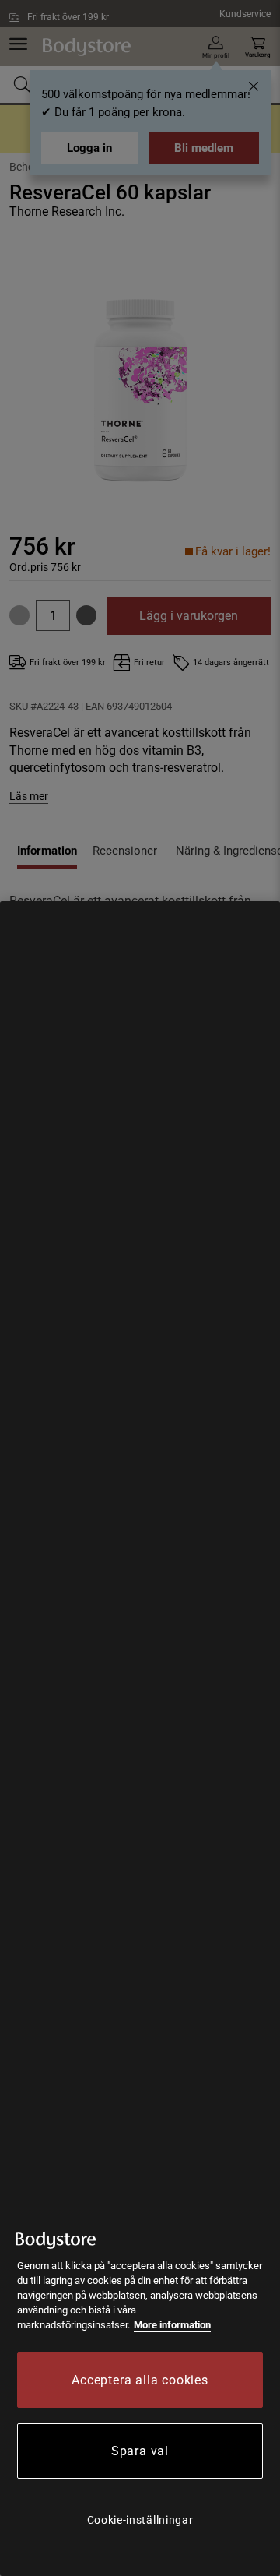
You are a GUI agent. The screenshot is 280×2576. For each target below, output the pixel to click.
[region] (140, 1739)
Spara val (140, 2451)
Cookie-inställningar (140, 2520)
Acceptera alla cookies (140, 2380)
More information (172, 2325)
